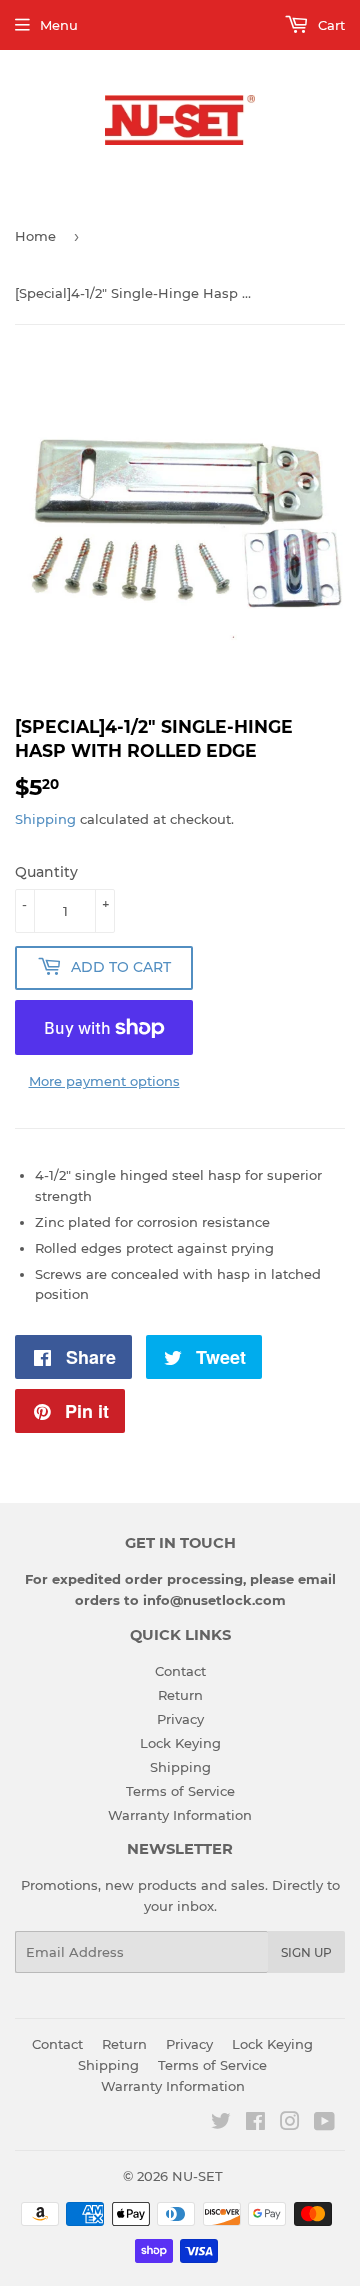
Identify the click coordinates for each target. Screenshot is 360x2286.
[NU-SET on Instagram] (290, 2124)
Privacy (180, 1719)
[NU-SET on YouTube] (324, 2124)
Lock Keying (180, 1743)
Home (35, 236)
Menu (59, 25)
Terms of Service (180, 1791)
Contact (180, 1671)
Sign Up (306, 1952)
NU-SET (197, 2176)
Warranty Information (180, 1815)
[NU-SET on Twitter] (221, 2124)
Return (180, 1695)
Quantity (46, 872)
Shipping (45, 819)
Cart (329, 25)
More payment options (104, 1081)
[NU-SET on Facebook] (255, 2124)
